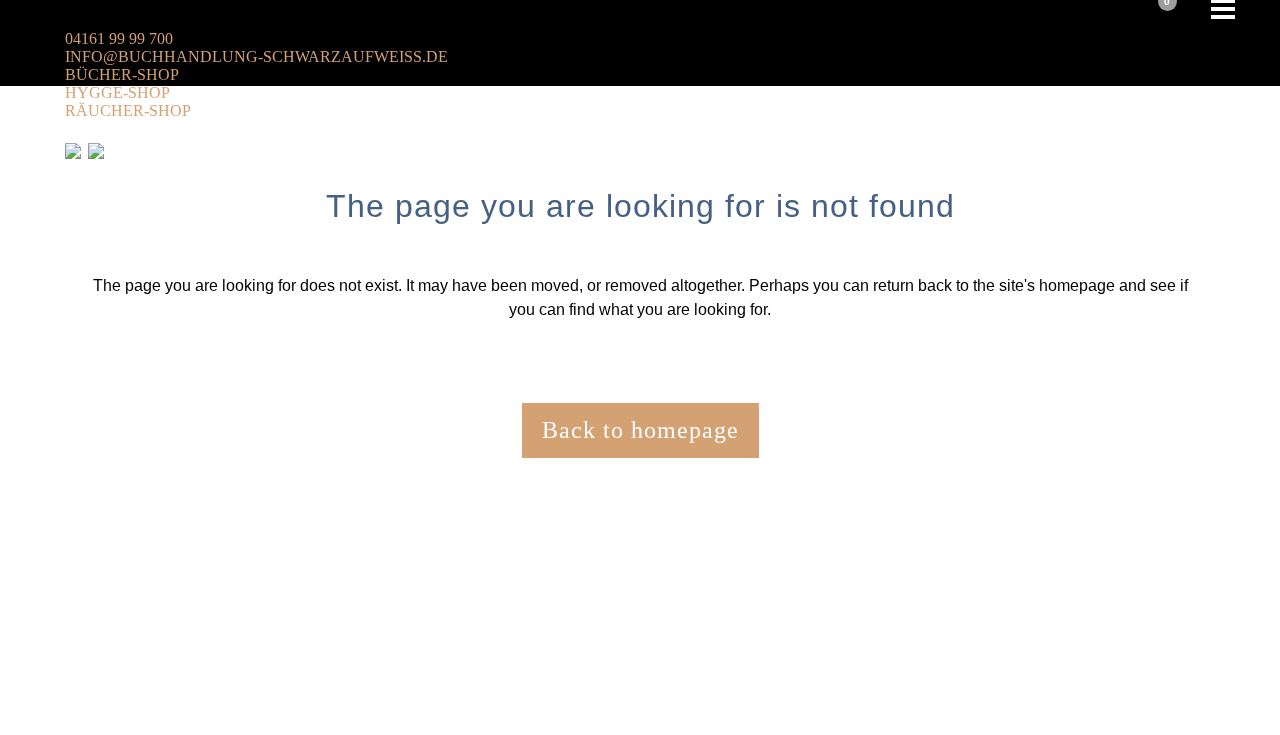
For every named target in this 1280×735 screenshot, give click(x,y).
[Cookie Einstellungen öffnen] (150, 721)
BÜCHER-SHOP (122, 74)
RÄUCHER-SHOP (128, 110)
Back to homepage (640, 430)
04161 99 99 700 (119, 38)
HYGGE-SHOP (117, 92)
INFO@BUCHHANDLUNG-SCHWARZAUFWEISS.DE (256, 56)
